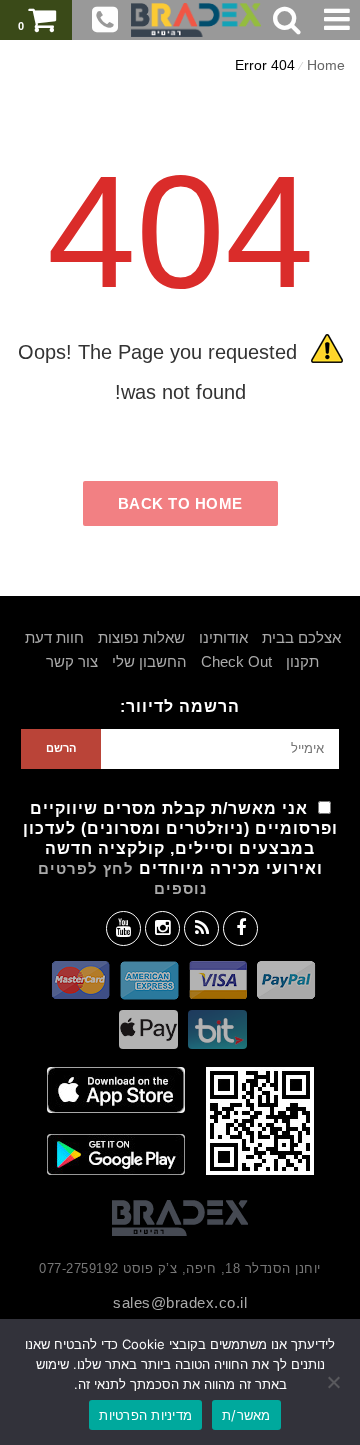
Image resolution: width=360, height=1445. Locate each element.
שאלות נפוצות (141, 637)
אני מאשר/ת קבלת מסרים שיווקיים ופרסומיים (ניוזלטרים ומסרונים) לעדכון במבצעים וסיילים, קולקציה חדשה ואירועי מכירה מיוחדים (180, 848)
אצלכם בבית (301, 637)
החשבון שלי (149, 661)
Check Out (236, 661)
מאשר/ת (246, 1415)
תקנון (302, 661)
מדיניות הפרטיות (145, 1415)
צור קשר (72, 661)
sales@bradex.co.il (180, 1302)
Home (326, 65)
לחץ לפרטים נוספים (122, 878)
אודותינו (223, 637)
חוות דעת (54, 637)
